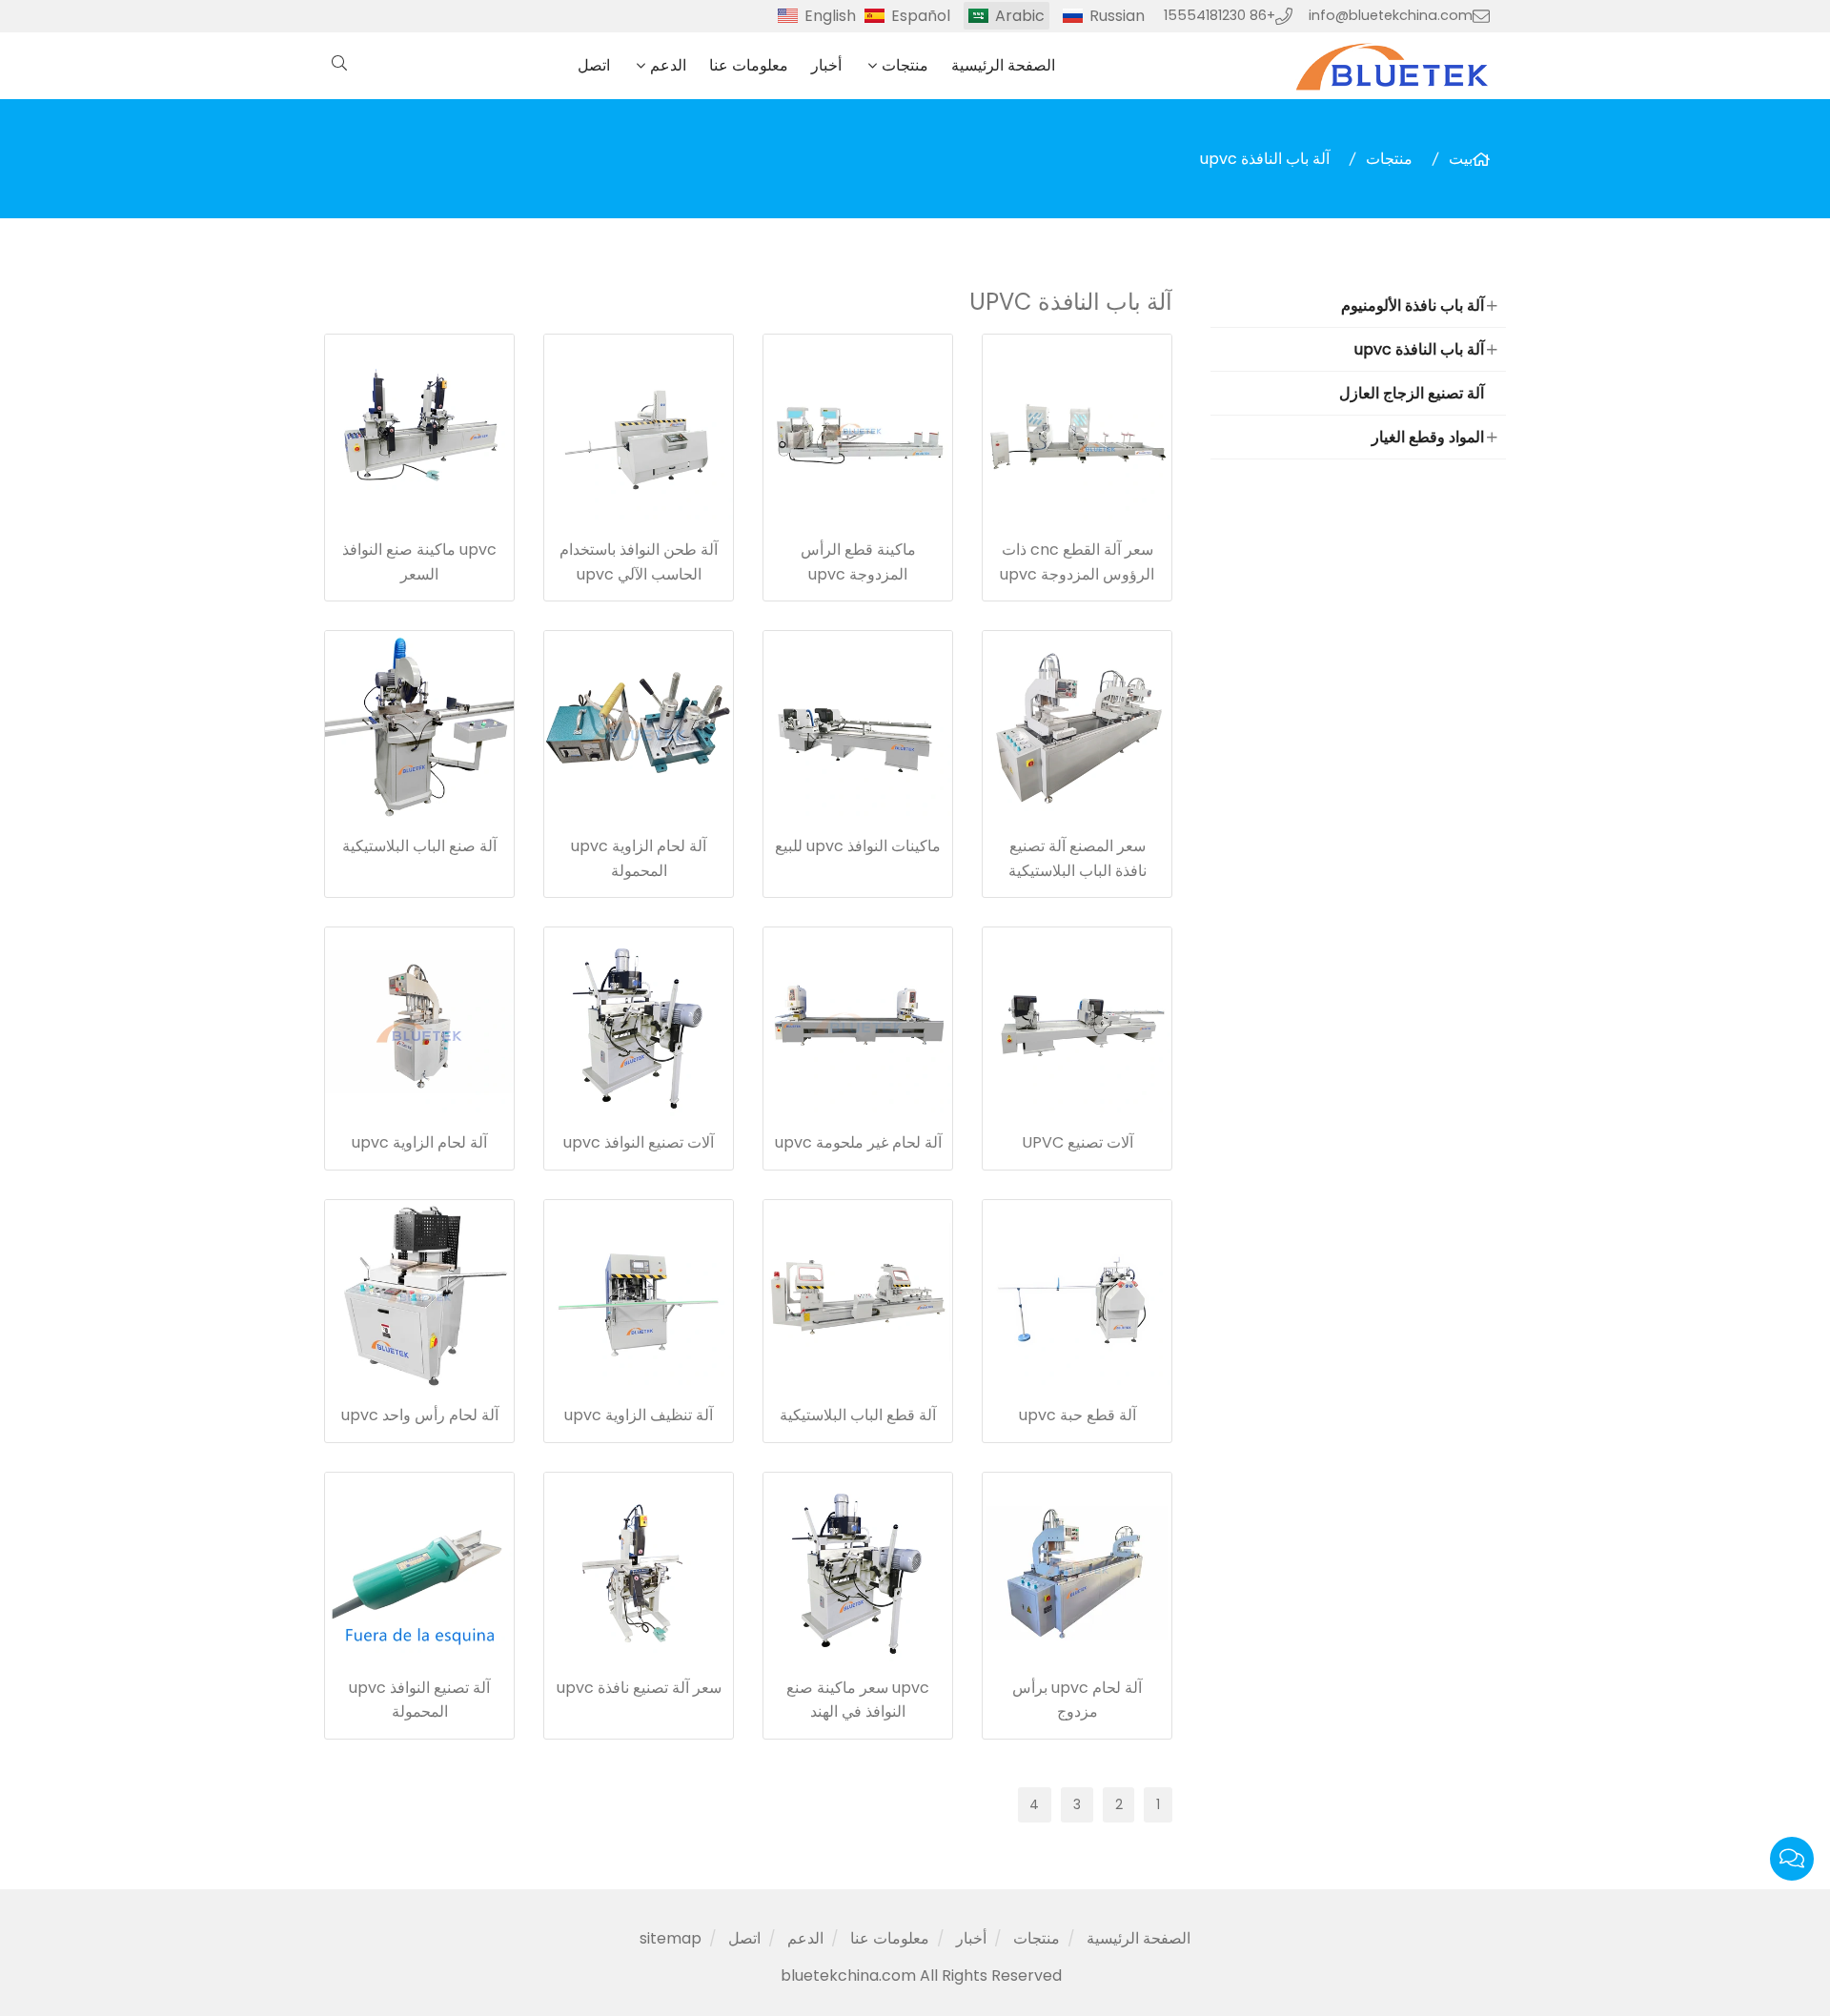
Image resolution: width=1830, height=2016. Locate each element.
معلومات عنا (749, 65)
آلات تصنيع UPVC (1078, 1142)
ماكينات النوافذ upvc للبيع (858, 846)
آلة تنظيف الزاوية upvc (639, 1415)
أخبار (826, 65)
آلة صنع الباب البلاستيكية (419, 846)
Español (921, 16)
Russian (1117, 16)
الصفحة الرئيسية (1003, 65)
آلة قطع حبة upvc (1078, 1415)
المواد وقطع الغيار (1428, 437)
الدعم (668, 65)
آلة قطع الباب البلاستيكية (858, 1415)
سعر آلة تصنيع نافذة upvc (639, 1688)
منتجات (905, 65)
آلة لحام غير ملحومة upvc (858, 1142)
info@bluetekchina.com (1391, 15)
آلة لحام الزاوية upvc (419, 1142)
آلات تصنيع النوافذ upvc (639, 1142)
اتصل (594, 65)
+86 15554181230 (1220, 15)
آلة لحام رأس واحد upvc (420, 1415)
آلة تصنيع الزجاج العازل (1412, 393)
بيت (1461, 159)
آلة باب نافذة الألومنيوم (1413, 305)
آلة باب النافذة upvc (1265, 159)
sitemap (671, 1938)
